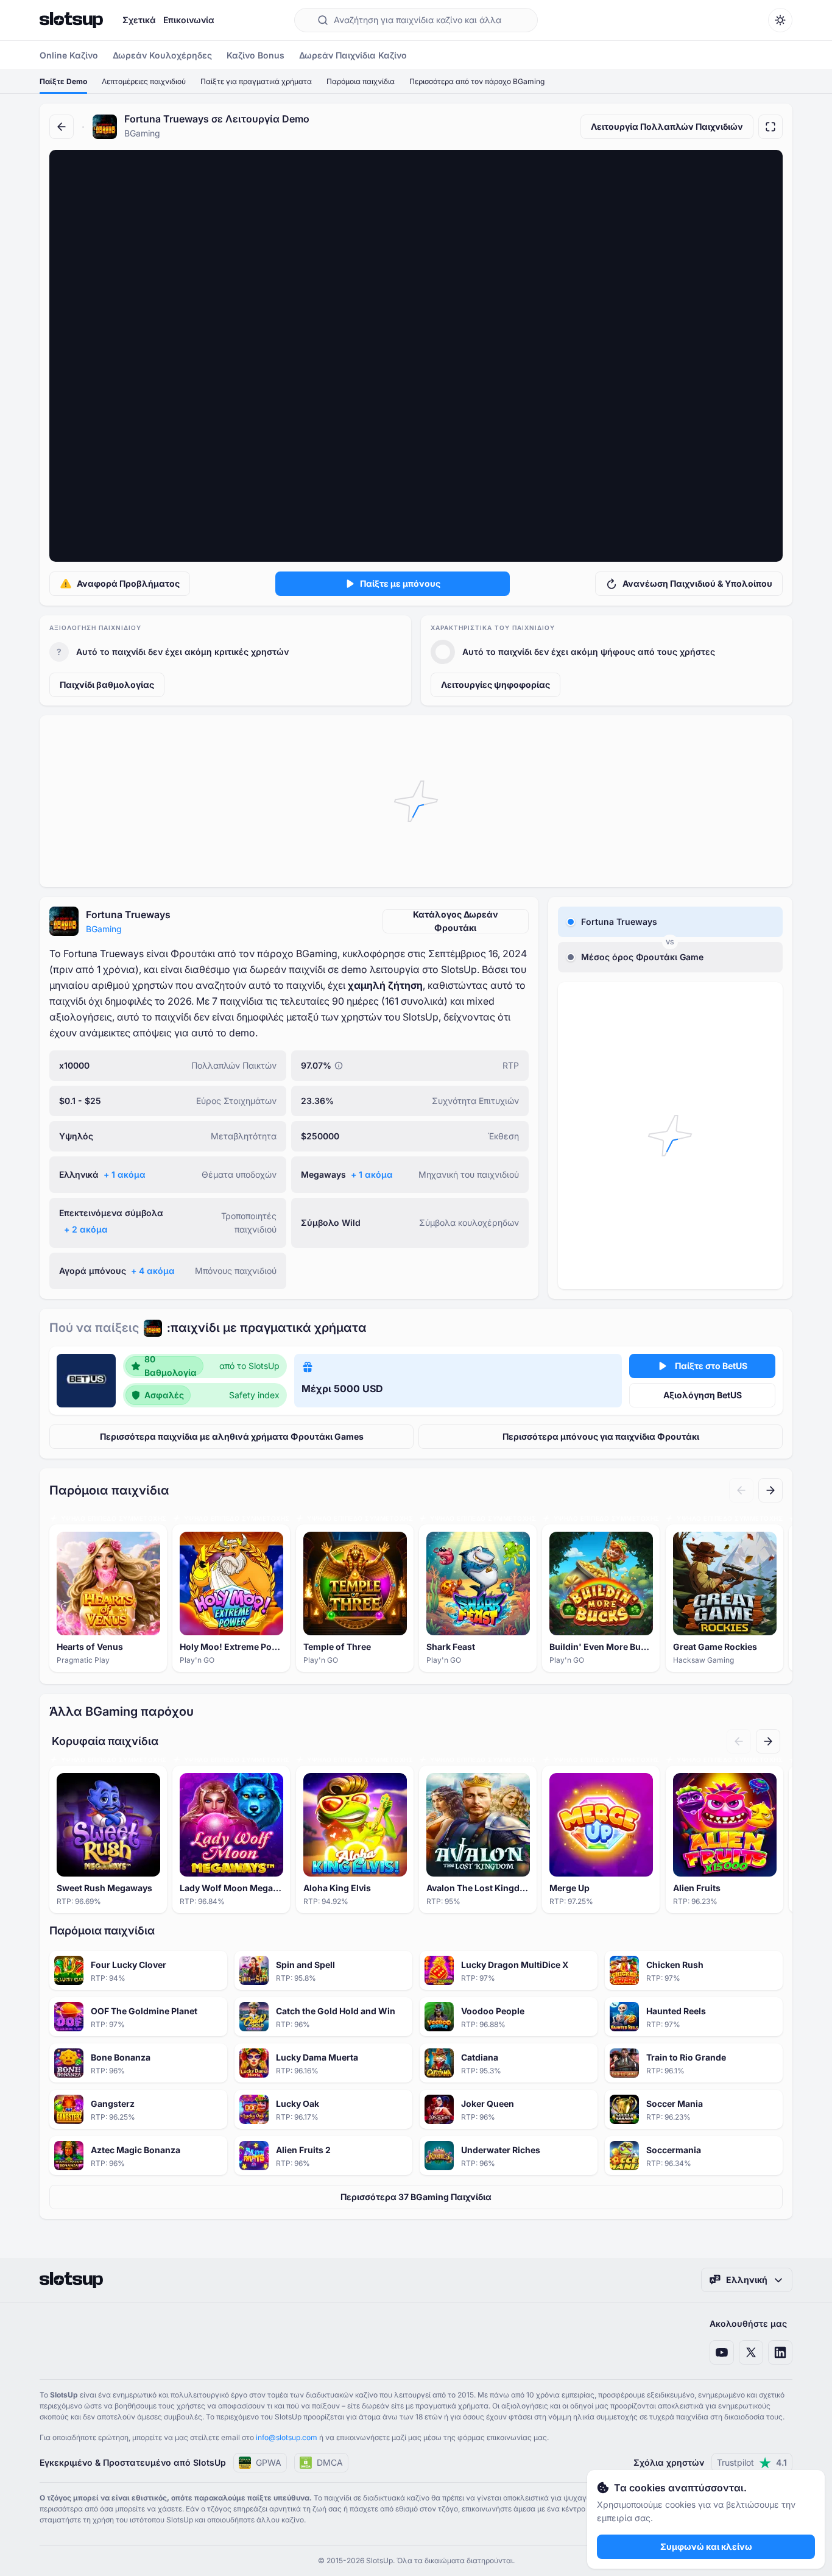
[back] (62, 127)
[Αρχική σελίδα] (71, 20)
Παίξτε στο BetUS (711, 1366)
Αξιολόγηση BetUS (703, 1395)
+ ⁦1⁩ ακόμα (125, 1174)
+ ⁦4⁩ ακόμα (153, 1271)
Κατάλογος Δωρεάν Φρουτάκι (456, 921)
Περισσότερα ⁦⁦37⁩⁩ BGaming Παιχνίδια (416, 2197)
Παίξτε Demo (63, 81)
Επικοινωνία (189, 20)
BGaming (104, 929)
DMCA (330, 2462)
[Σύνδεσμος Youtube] (722, 2352)
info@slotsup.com (287, 2437)
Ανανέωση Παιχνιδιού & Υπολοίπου (697, 583)
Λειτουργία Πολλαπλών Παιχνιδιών (667, 126)
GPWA (269, 2462)
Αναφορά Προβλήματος (128, 583)
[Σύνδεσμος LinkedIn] (780, 2352)
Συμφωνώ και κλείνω (706, 2546)
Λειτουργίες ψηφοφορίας (495, 685)
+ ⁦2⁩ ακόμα (86, 1229)
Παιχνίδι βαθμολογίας (107, 685)
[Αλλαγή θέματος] (780, 20)
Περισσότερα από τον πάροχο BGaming (477, 81)
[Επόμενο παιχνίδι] (770, 1490)
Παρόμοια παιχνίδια (361, 81)
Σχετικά (139, 20)
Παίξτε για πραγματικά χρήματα (256, 81)
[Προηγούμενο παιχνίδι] (741, 1490)
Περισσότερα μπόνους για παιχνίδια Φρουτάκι (601, 1436)
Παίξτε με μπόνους (400, 583)
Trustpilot (752, 2462)
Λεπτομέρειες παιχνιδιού (144, 81)
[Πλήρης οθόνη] (770, 127)
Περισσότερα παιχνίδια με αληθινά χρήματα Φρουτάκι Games (232, 1436)
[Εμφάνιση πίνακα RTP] (339, 1066)
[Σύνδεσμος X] (751, 2352)
